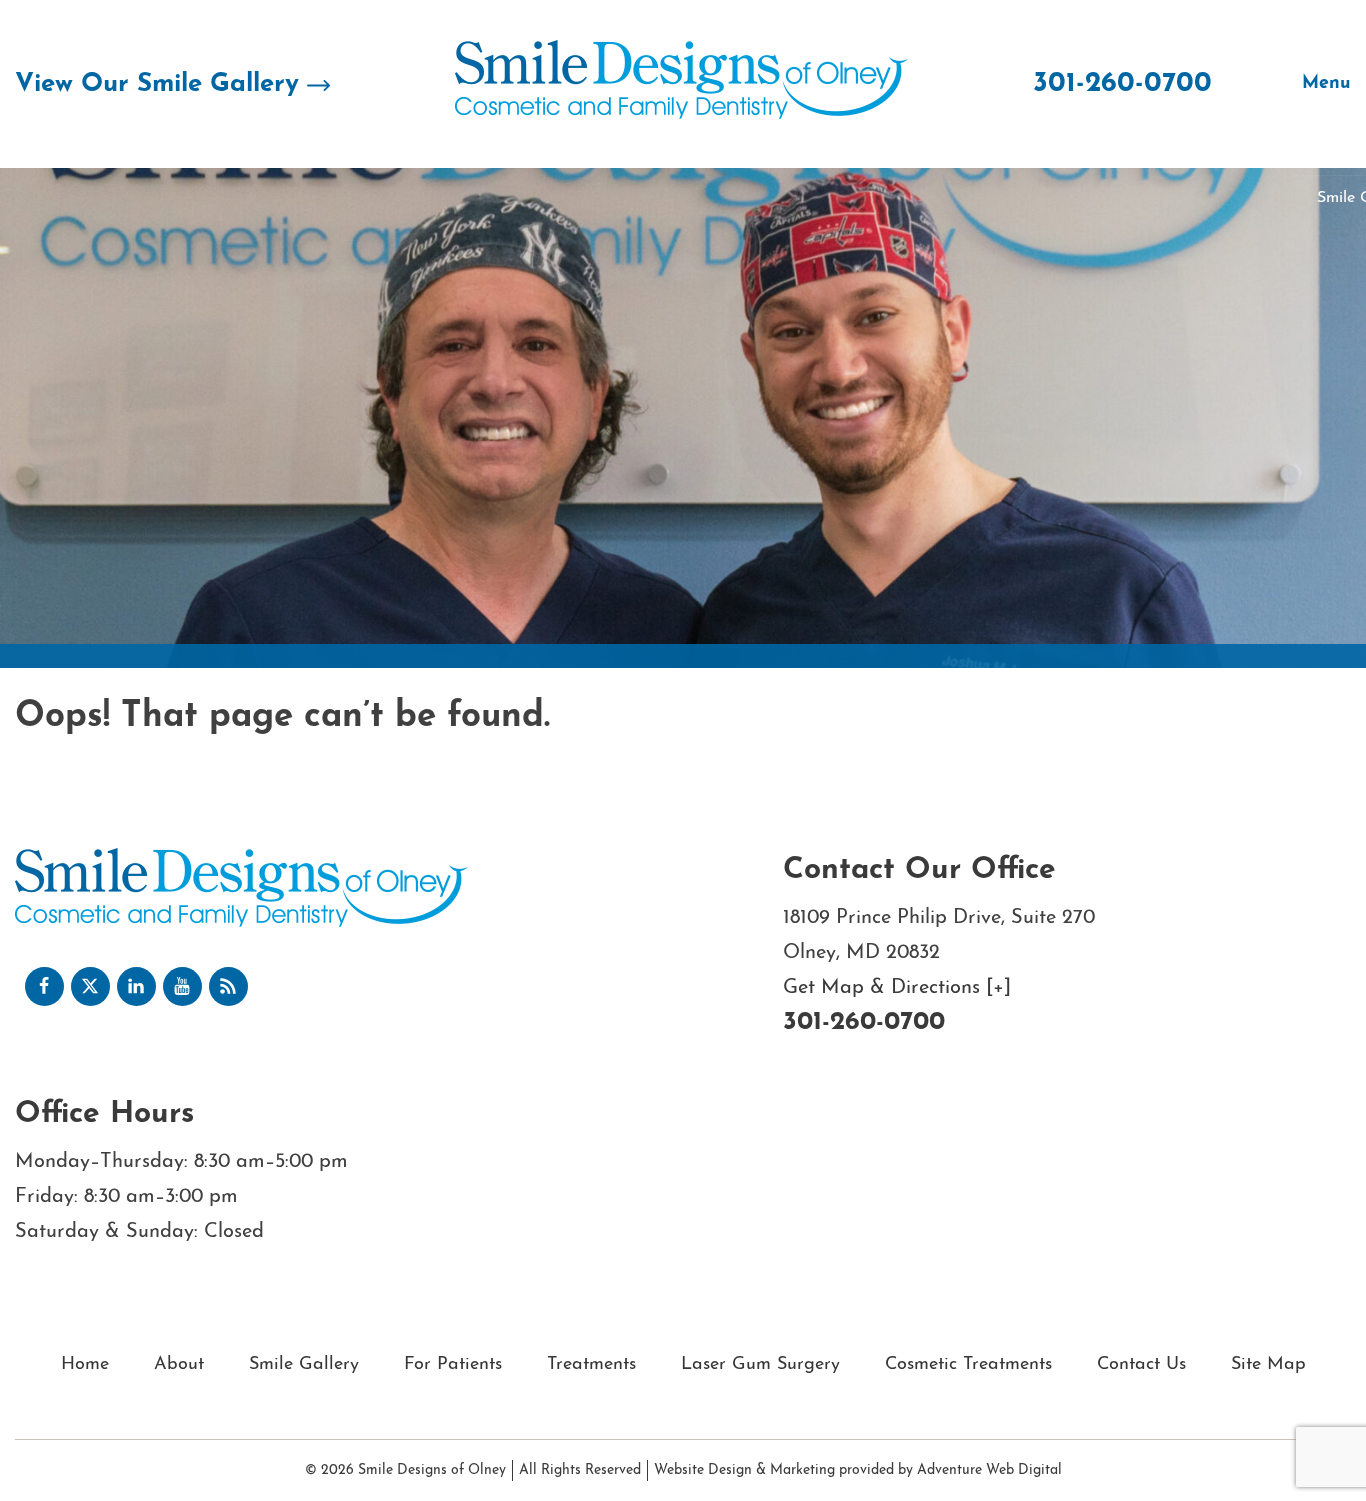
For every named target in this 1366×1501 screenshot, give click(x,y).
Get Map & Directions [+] (897, 988)
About (179, 1365)
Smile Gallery (304, 1365)
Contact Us (1141, 1365)
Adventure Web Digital (989, 1470)
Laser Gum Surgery (760, 1365)
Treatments (591, 1365)
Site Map (1268, 1365)
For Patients (453, 1365)
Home (85, 1365)
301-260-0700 (1122, 84)
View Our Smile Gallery (161, 84)
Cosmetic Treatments (968, 1365)
